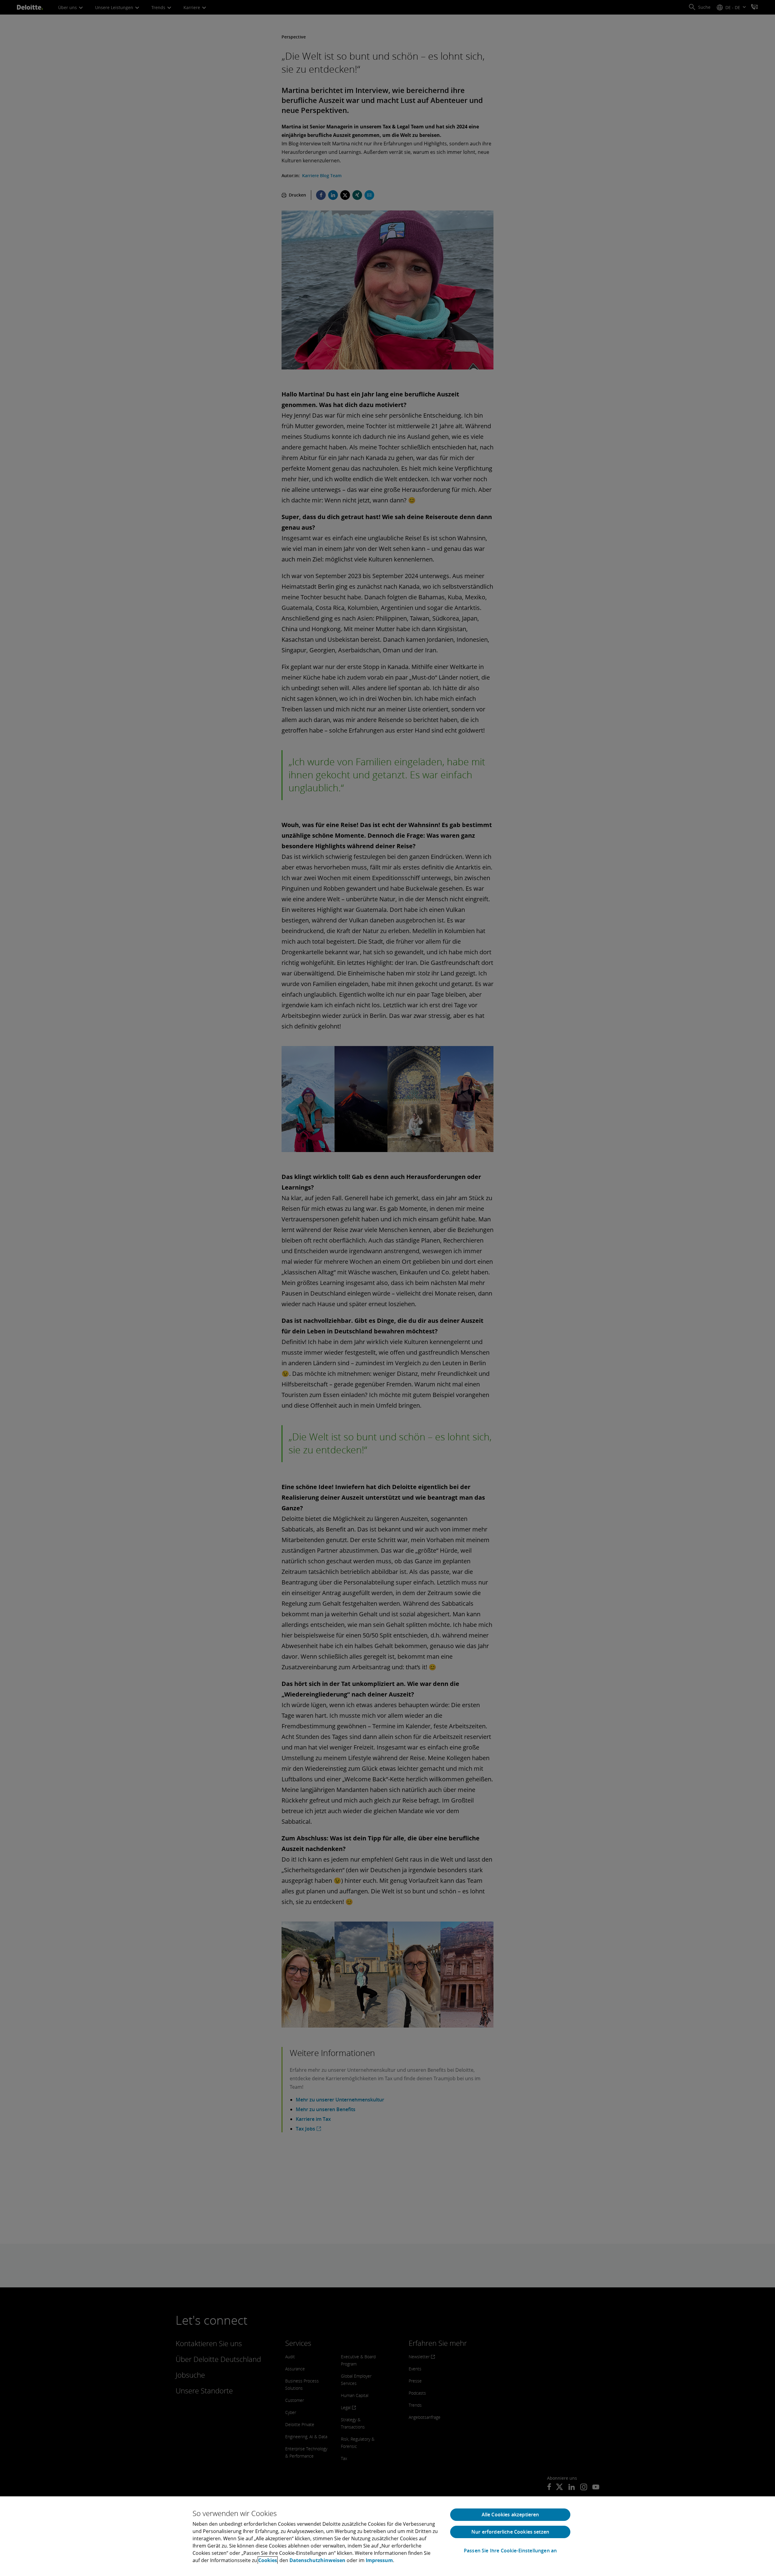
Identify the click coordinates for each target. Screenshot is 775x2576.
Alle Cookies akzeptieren (510, 2515)
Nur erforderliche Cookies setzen (510, 2532)
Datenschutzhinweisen (317, 2560)
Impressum (379, 2560)
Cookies (268, 2560)
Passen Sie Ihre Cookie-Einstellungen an (510, 2551)
